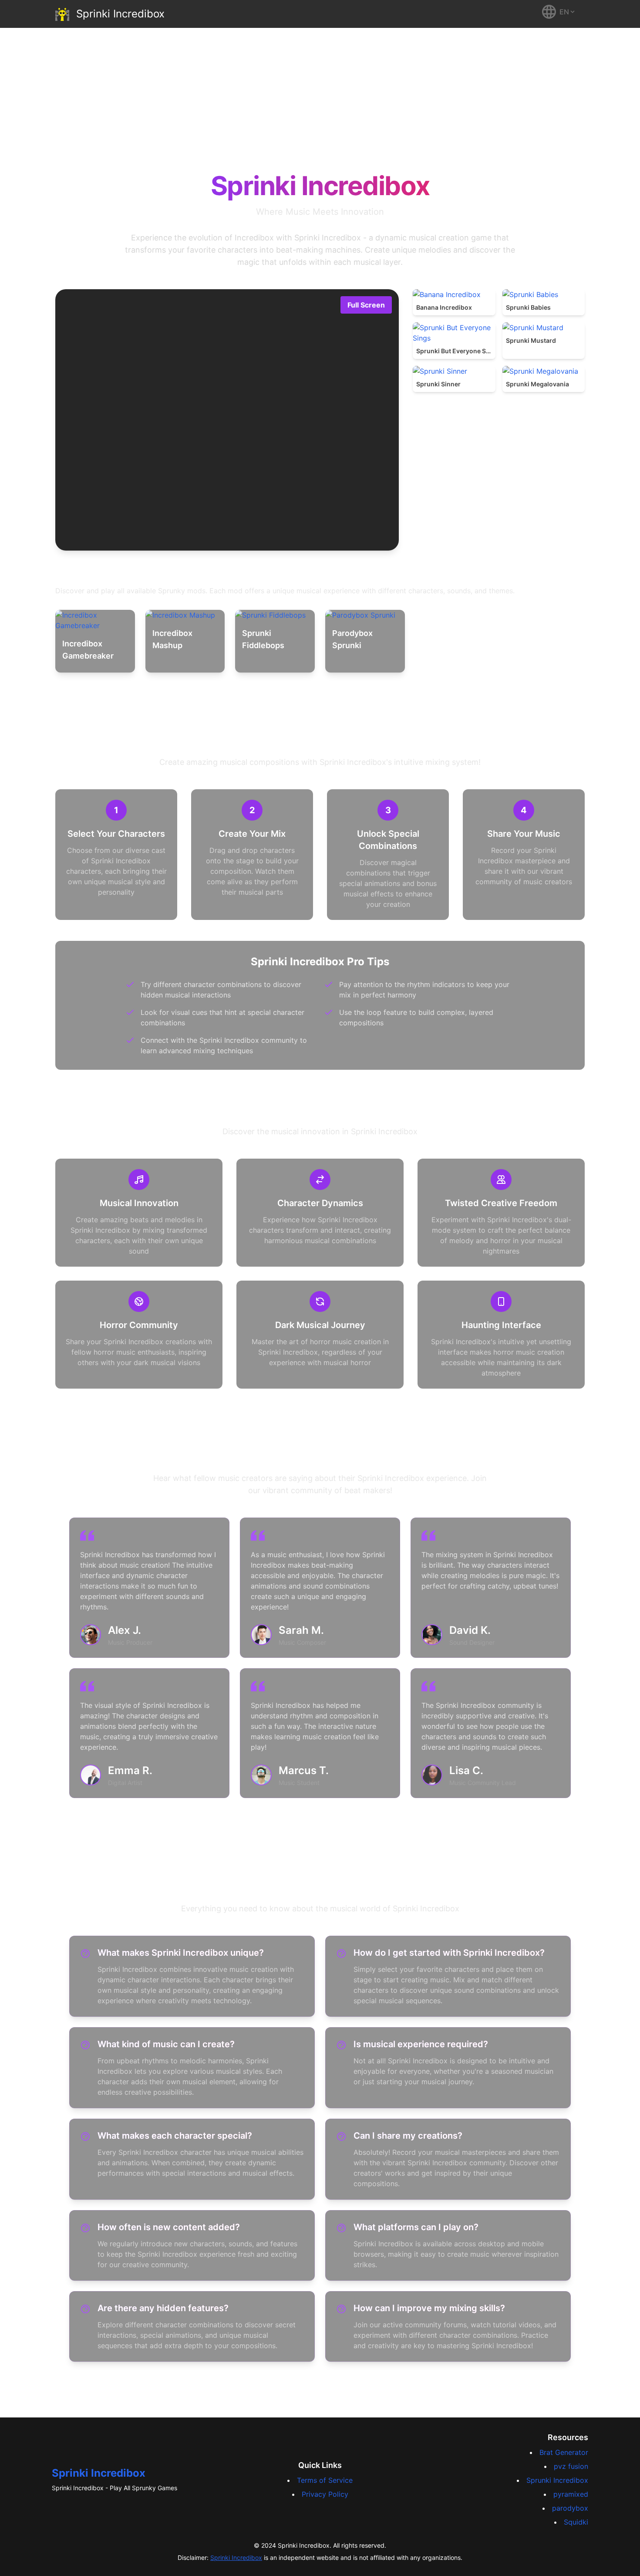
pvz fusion (571, 2466)
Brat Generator (564, 2452)
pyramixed (571, 2494)
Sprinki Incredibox (99, 2473)
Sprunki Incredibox (557, 2480)
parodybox (570, 2508)
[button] (559, 12)
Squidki (576, 2522)
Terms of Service (325, 2480)
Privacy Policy (325, 2494)
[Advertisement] (320, 93)
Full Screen (366, 305)
